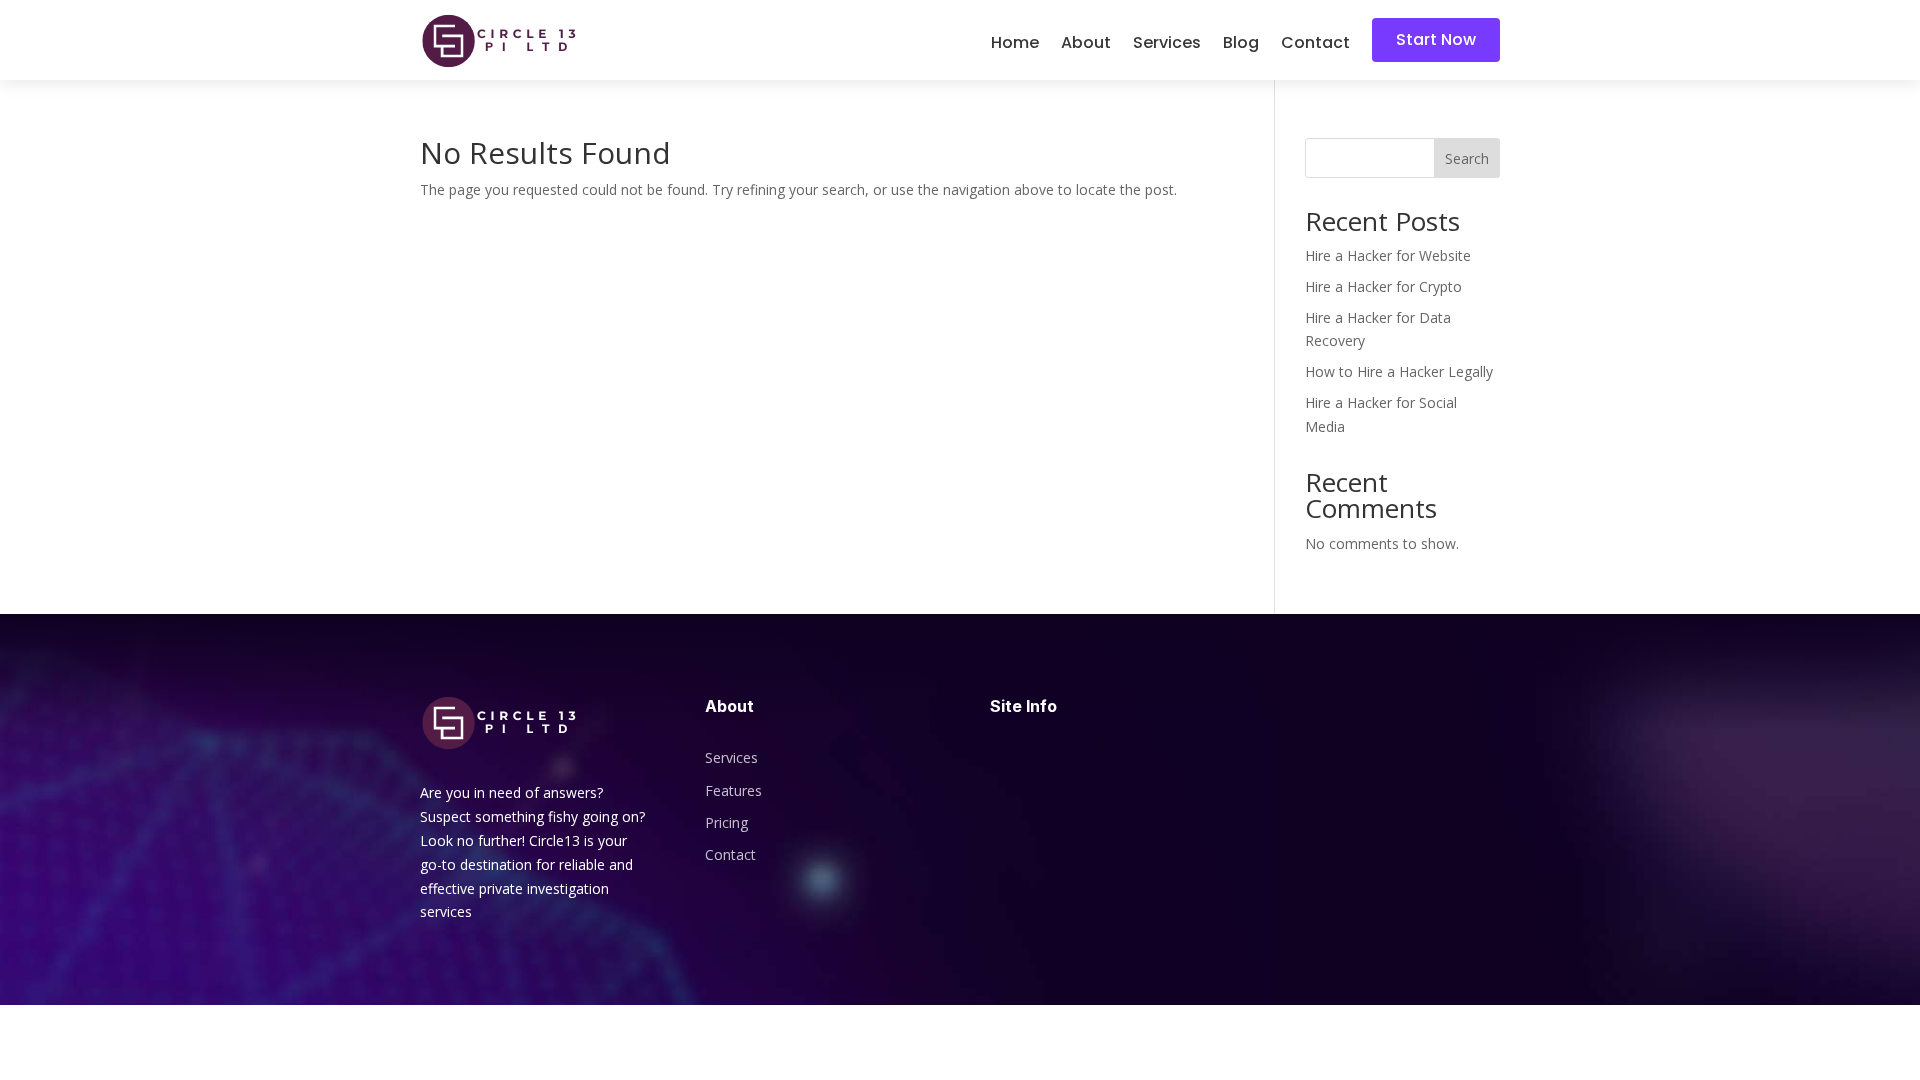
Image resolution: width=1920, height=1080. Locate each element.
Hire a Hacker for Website (1388, 255)
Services (1167, 45)
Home (1015, 45)
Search (1467, 158)
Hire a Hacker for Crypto (1383, 286)
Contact (1315, 45)
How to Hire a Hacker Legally (1399, 371)
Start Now (1436, 39)
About (1086, 45)
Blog (1241, 45)
